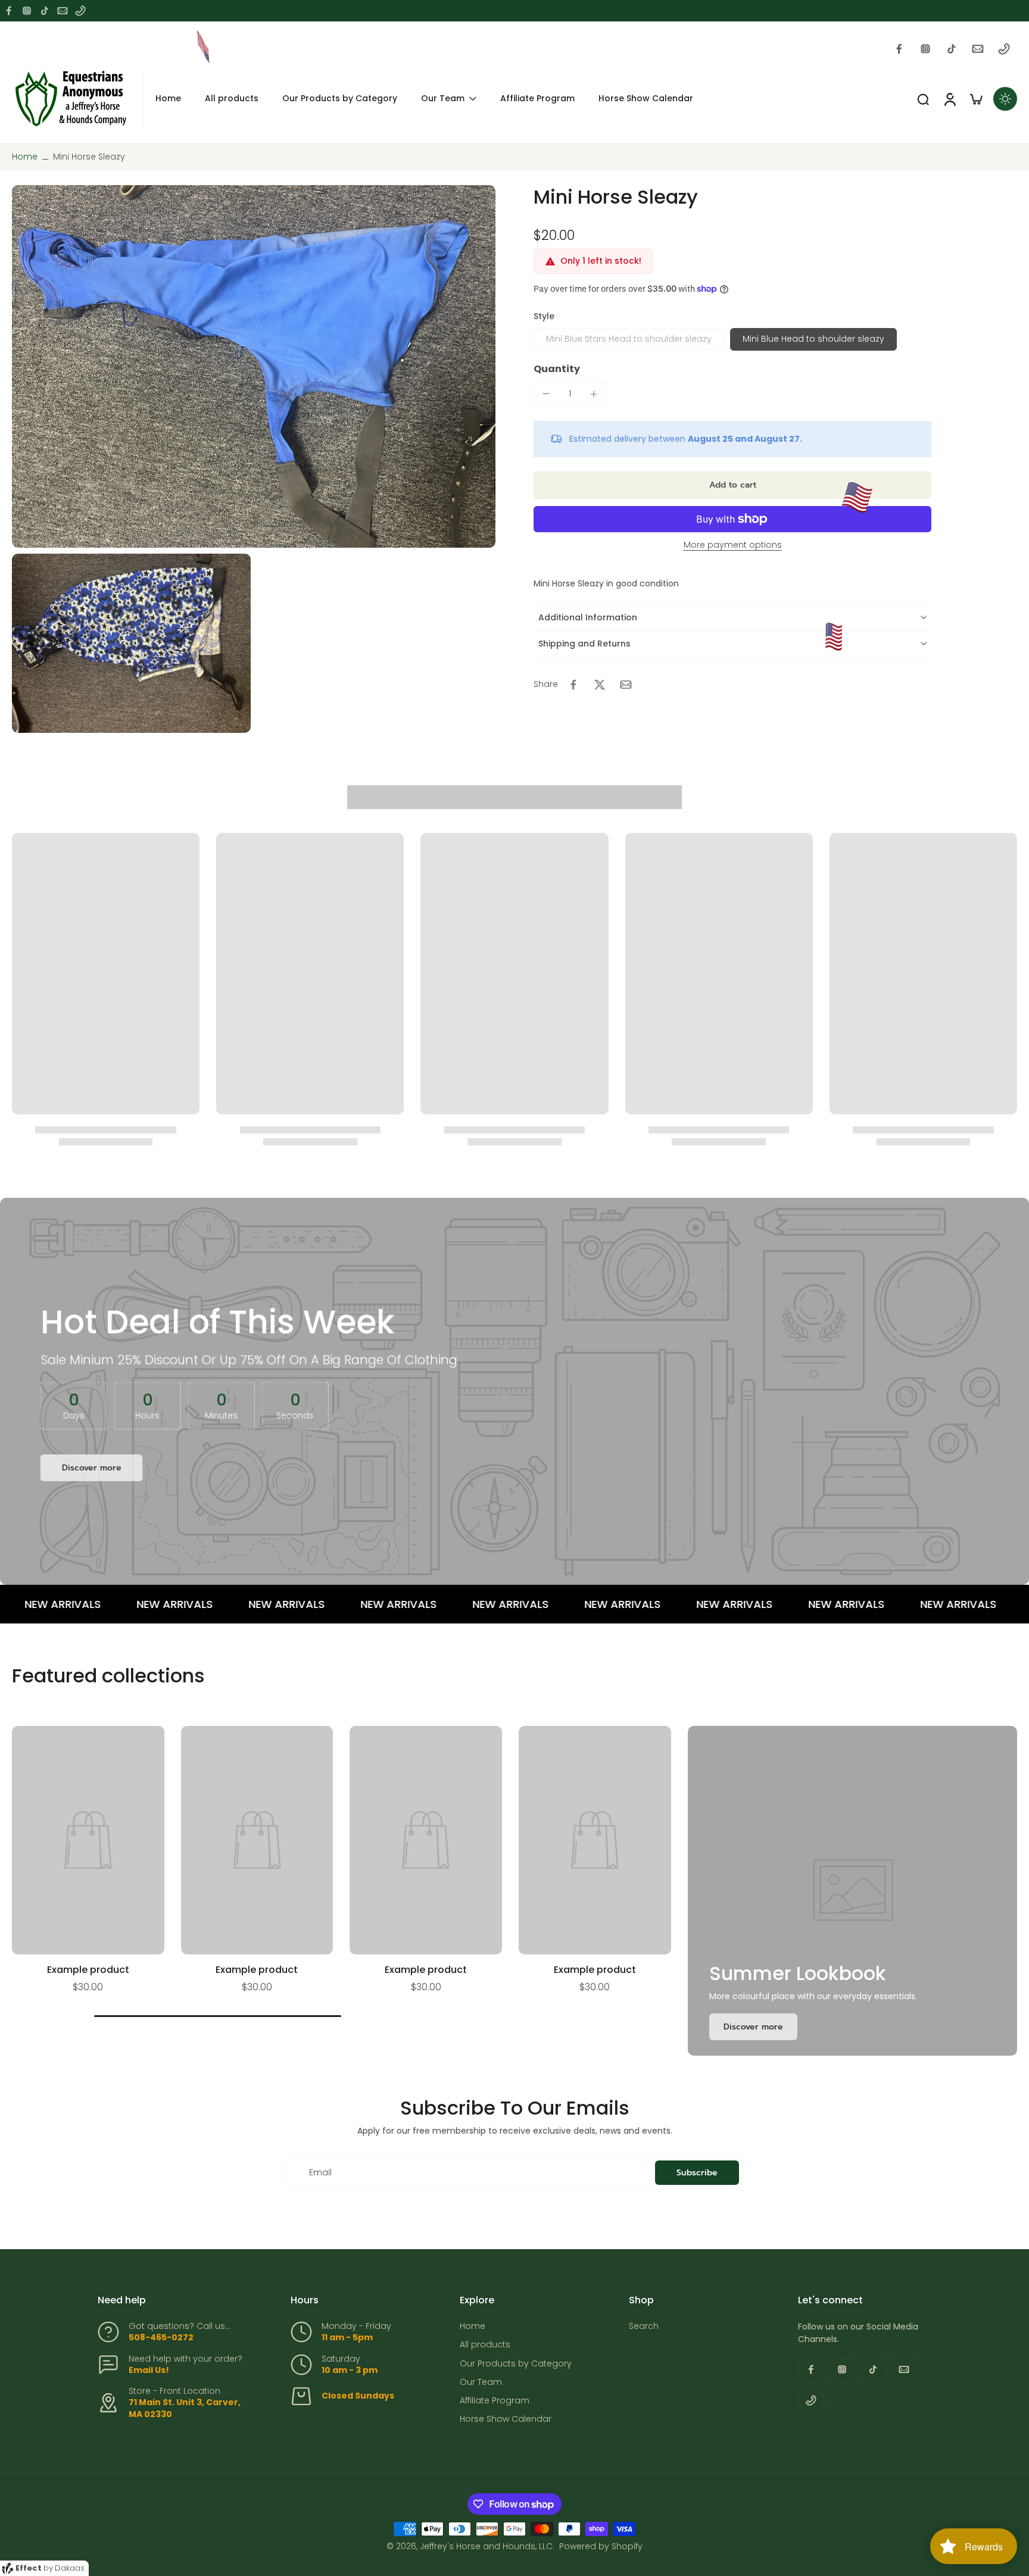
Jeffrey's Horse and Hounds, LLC (486, 2546)
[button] (732, 485)
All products (485, 2345)
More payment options (733, 546)
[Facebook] (9, 11)
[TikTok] (45, 11)
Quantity (557, 369)
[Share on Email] (626, 685)
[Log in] (949, 99)
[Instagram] (27, 11)
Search (644, 2326)
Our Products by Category (516, 2364)
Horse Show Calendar (506, 2419)
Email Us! (149, 2370)
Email (320, 2173)
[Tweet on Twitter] (600, 685)
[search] (923, 99)
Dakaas (70, 2568)
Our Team (481, 2382)
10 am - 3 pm (350, 2370)
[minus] (546, 394)
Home (25, 157)
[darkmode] (1005, 99)
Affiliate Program (495, 2401)
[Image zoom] (254, 366)
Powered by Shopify (601, 2546)
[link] (753, 2027)
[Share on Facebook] (573, 685)
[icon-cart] (975, 99)
